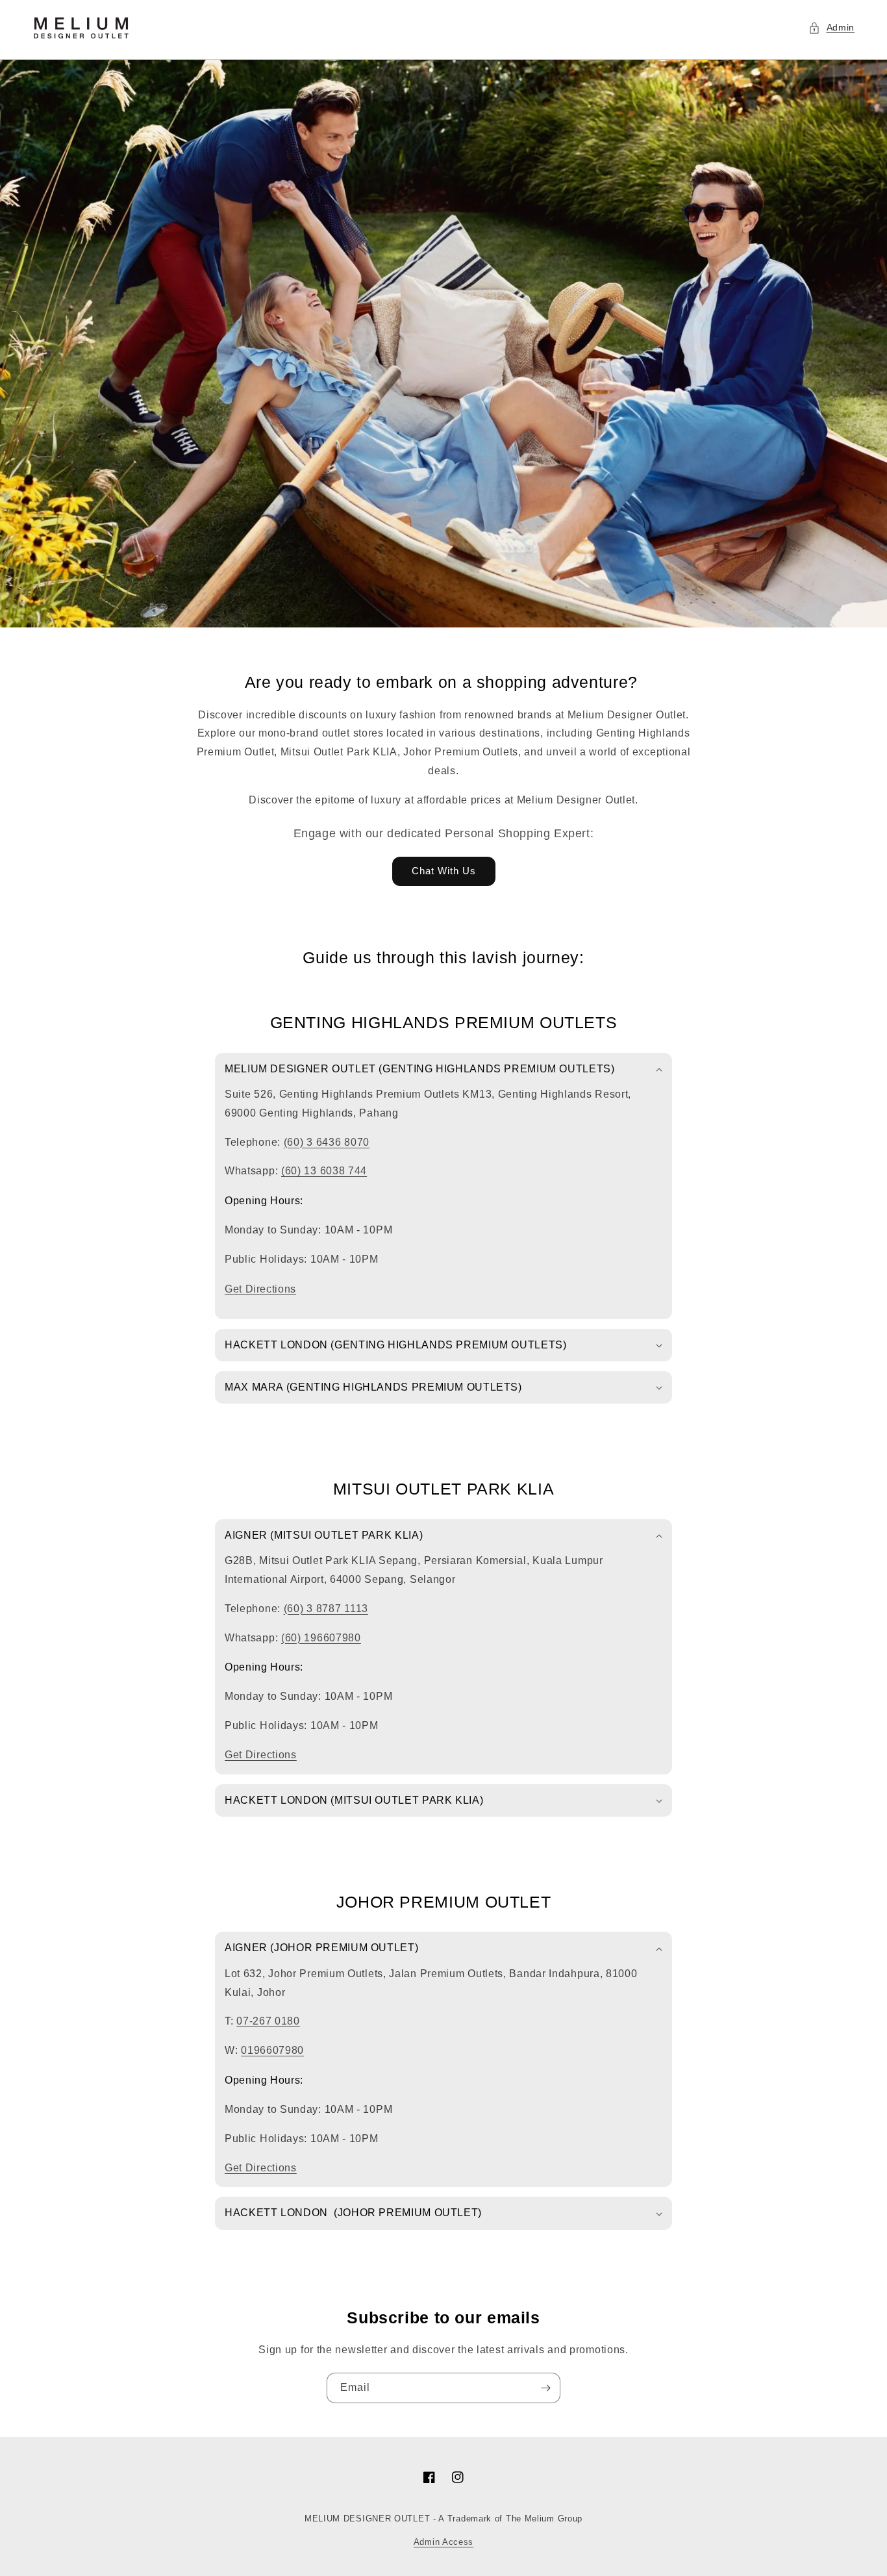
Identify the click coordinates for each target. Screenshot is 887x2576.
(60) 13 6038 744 (324, 1171)
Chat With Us (444, 871)
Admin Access (443, 2542)
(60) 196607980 (321, 1638)
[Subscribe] (545, 2388)
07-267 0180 (268, 2021)
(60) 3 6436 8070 (327, 1142)
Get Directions (260, 1289)
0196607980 (272, 2050)
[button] (832, 28)
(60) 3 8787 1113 (326, 1609)
